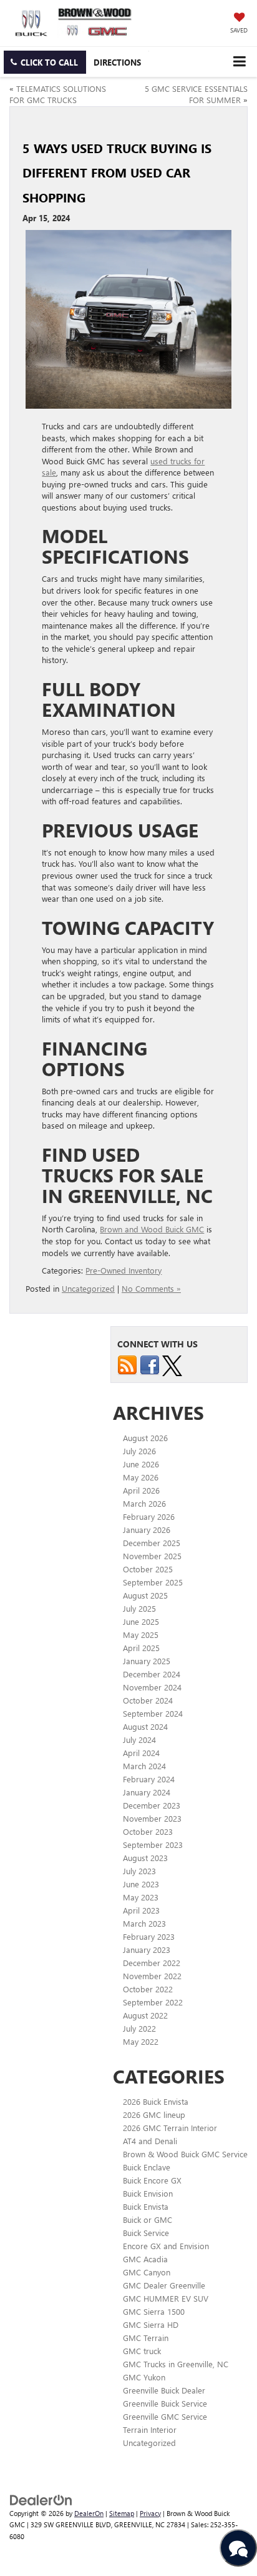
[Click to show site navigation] (239, 62)
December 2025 (152, 1543)
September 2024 (153, 1713)
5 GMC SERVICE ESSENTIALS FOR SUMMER (196, 94)
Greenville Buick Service (165, 2403)
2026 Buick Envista (156, 2101)
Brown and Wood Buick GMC (152, 1229)
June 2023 (141, 1884)
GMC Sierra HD (151, 2324)
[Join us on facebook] (150, 1364)
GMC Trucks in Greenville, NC (176, 2364)
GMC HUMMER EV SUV (166, 2298)
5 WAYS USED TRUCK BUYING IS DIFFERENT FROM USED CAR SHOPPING (117, 172)
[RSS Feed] (127, 1364)
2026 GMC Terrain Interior (170, 2128)
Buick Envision (148, 2193)
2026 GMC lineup (154, 2114)
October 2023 (148, 1831)
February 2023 (149, 1936)
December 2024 (152, 1674)
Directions (117, 62)
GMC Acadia (145, 2259)
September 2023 (153, 1845)
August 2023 (145, 1858)
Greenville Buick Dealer (164, 2390)
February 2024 (149, 1779)
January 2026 (147, 1530)
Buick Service (146, 2233)
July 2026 (139, 1451)
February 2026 (149, 1516)
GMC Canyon (147, 2272)
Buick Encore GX (152, 2180)
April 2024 (141, 1753)
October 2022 (148, 1989)
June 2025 (141, 1621)
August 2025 (145, 1595)
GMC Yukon (144, 2377)
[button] (45, 62)
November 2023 (152, 1818)
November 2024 (152, 1687)
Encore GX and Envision (166, 2246)
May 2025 (141, 1635)
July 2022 (139, 2028)
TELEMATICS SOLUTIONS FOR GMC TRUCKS (58, 94)
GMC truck (142, 2351)
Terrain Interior (150, 2429)
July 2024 (139, 1740)
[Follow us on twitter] (172, 1364)
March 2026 (144, 1503)
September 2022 (153, 2002)
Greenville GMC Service (165, 2416)
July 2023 (139, 1871)
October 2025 (148, 1569)
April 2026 (141, 1490)
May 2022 (141, 2041)
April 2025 (141, 1648)
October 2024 (148, 1700)
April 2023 (141, 1910)
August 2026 (145, 1438)
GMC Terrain (146, 2338)
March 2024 (144, 1766)
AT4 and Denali (150, 2141)
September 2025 (153, 1582)
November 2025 (152, 1556)
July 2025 (139, 1608)
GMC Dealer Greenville (164, 2285)
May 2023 (141, 1897)
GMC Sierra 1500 (154, 2311)
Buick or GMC (148, 2219)
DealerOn (89, 2513)
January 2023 (147, 1949)
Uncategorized (88, 1288)
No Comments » (151, 1288)
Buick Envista (146, 2206)
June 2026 (141, 1464)
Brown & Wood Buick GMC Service (185, 2154)
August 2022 (145, 2015)
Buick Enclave (147, 2167)
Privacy (150, 2513)
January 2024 (147, 1792)
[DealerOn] (41, 2499)
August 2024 (145, 1726)
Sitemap (122, 2513)
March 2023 (144, 1923)
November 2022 (152, 1976)
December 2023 (152, 1805)
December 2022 (152, 1963)
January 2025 (147, 1661)
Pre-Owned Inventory (124, 1270)
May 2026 (141, 1477)
